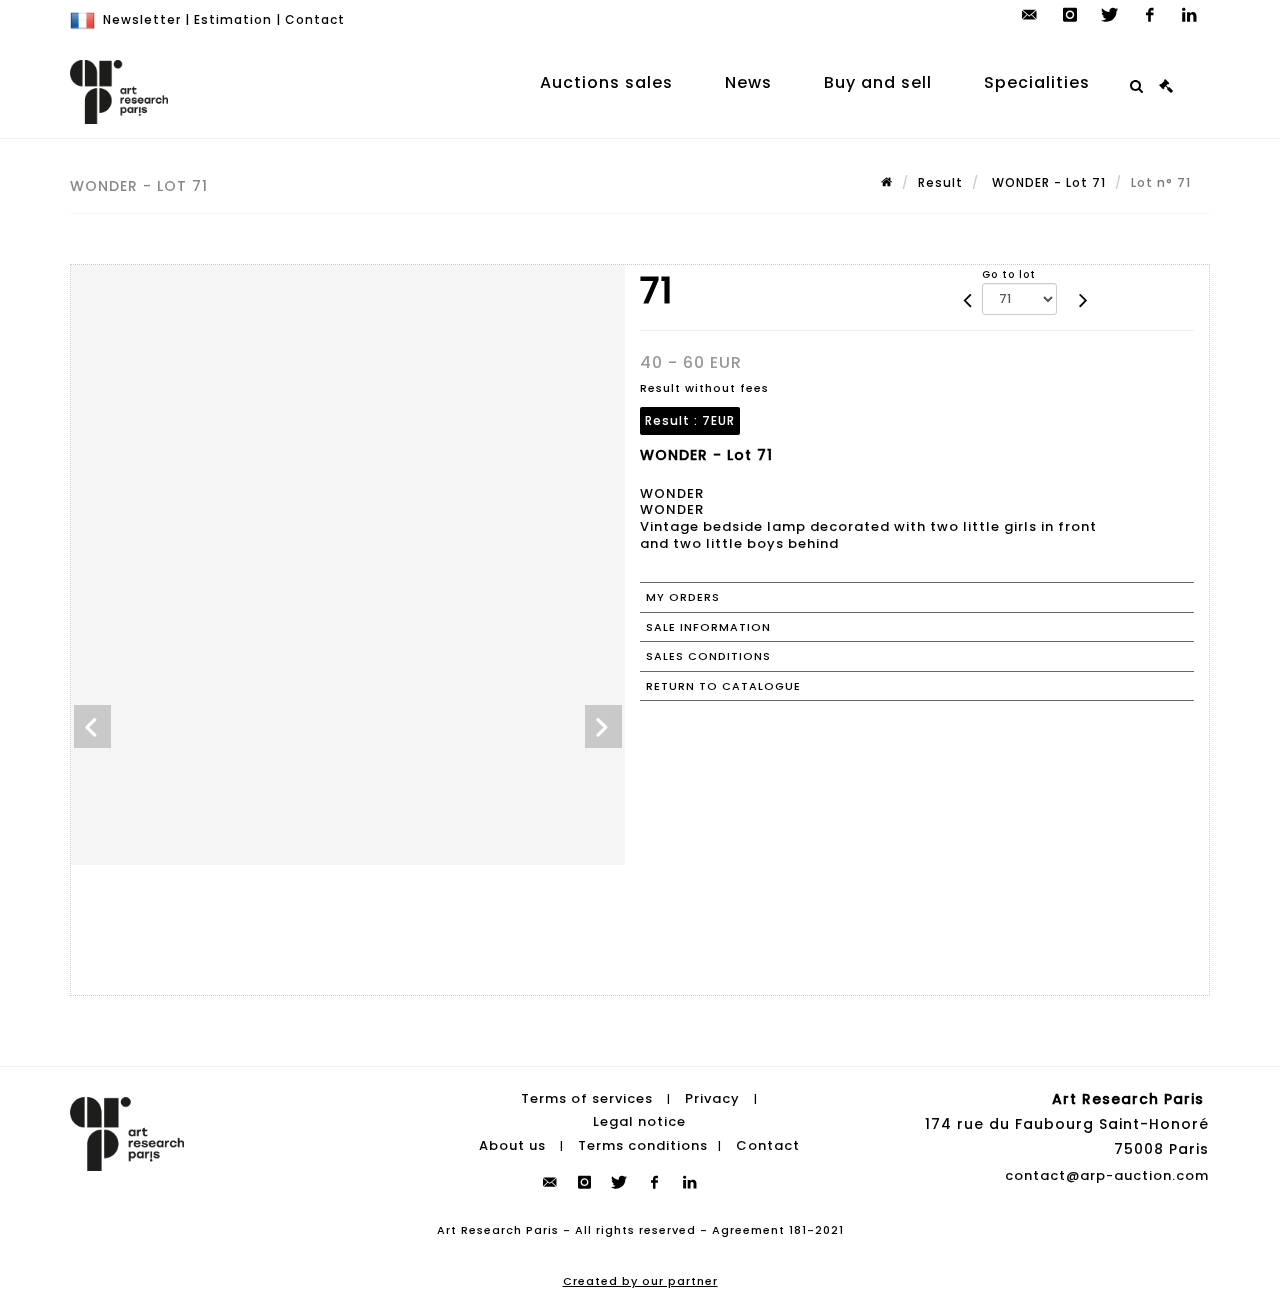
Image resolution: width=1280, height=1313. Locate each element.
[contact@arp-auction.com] (1030, 15)
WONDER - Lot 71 (1047, 182)
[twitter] (1110, 15)
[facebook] (1150, 15)
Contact (315, 19)
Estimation (233, 19)
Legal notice (639, 1121)
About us (512, 1145)
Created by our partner (640, 1281)
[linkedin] (1190, 15)
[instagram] (1070, 15)
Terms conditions (643, 1145)
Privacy (712, 1098)
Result (940, 182)
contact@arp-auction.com (1107, 1175)
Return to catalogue (723, 686)
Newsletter (142, 19)
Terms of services (587, 1098)
